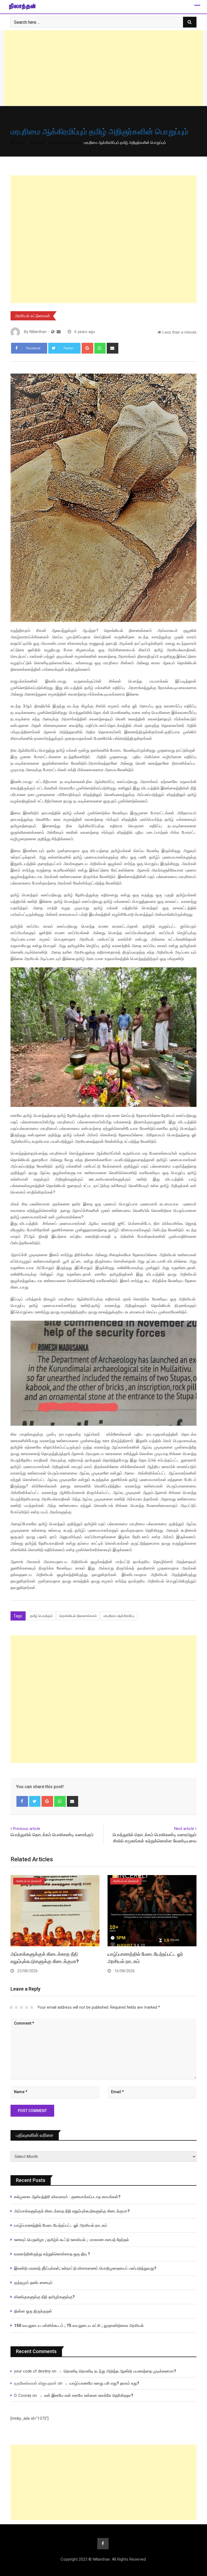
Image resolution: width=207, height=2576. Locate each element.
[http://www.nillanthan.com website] (53, 332)
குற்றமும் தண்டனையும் (33, 2283)
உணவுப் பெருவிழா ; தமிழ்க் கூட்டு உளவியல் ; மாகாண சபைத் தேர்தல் (72, 2240)
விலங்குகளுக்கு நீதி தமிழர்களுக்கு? (44, 2297)
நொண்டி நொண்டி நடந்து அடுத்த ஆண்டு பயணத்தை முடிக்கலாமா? (120, 2371)
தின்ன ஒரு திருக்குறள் (33, 2311)
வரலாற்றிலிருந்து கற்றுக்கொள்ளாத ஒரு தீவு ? (52, 2254)
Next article (184, 1829)
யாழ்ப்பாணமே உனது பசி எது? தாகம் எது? (104, 2383)
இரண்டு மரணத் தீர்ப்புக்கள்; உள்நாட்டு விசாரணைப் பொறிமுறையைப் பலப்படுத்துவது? (85, 2268)
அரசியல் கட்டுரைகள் (64, 143)
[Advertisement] (103, 68)
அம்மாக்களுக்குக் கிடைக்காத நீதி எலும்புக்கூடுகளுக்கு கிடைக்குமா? (72, 2211)
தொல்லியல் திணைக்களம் (78, 1616)
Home (20, 143)
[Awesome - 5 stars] (32, 2007)
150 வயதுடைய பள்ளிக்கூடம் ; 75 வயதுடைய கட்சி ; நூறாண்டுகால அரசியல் (79, 2326)
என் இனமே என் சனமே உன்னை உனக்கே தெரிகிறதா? (89, 2395)
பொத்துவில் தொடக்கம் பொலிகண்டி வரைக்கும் (52, 1835)
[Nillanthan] (59, 332)
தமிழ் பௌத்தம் (41, 1616)
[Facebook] (22, 1801)
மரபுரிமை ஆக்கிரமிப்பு (119, 1616)
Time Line (37, 143)
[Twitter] (35, 1801)
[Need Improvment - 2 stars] (16, 2007)
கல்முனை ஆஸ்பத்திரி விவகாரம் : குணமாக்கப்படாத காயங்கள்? (67, 2197)
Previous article (27, 1829)
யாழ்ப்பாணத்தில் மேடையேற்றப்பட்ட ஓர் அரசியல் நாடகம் (61, 2225)
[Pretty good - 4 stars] (27, 2007)
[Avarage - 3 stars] (21, 2007)
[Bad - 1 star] (11, 2007)
